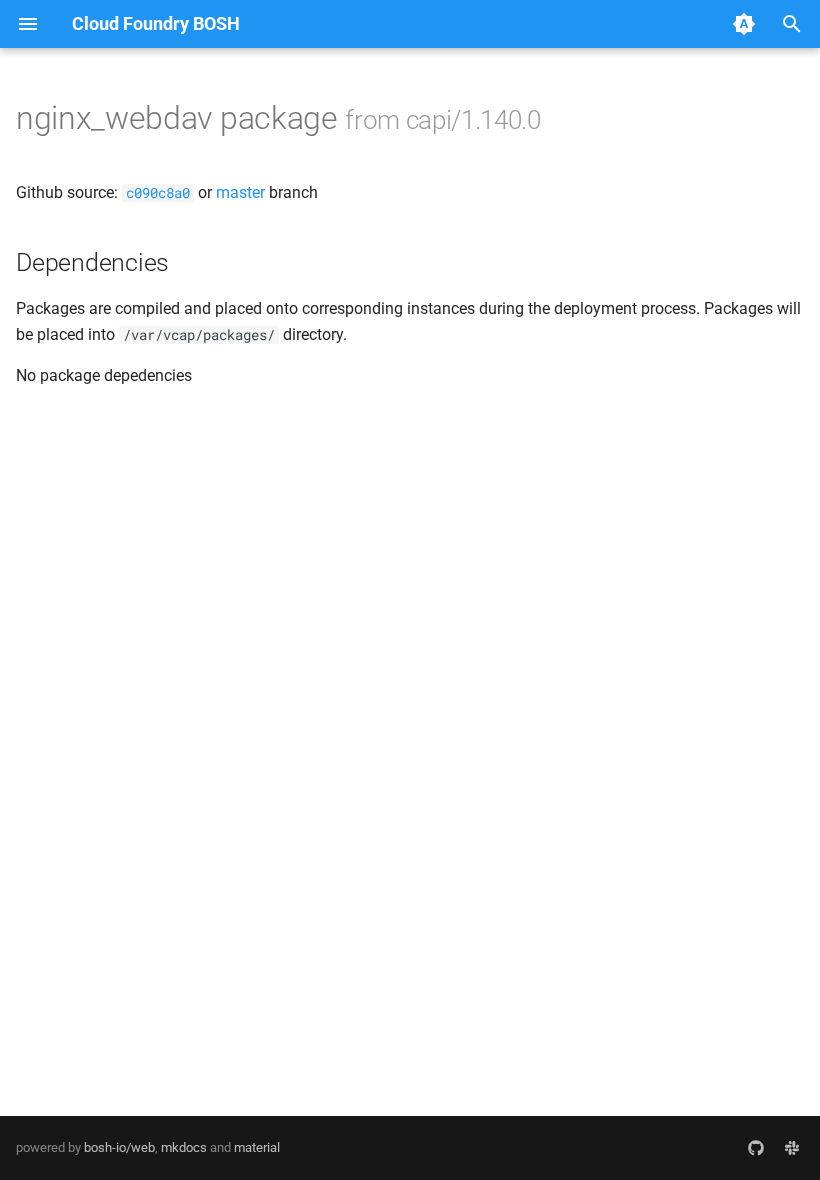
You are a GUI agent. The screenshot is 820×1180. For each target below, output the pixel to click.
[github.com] (756, 1148)
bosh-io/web (119, 1147)
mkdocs (184, 1147)
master (240, 192)
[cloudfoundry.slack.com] (792, 1148)
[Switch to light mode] (744, 24)
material (257, 1147)
